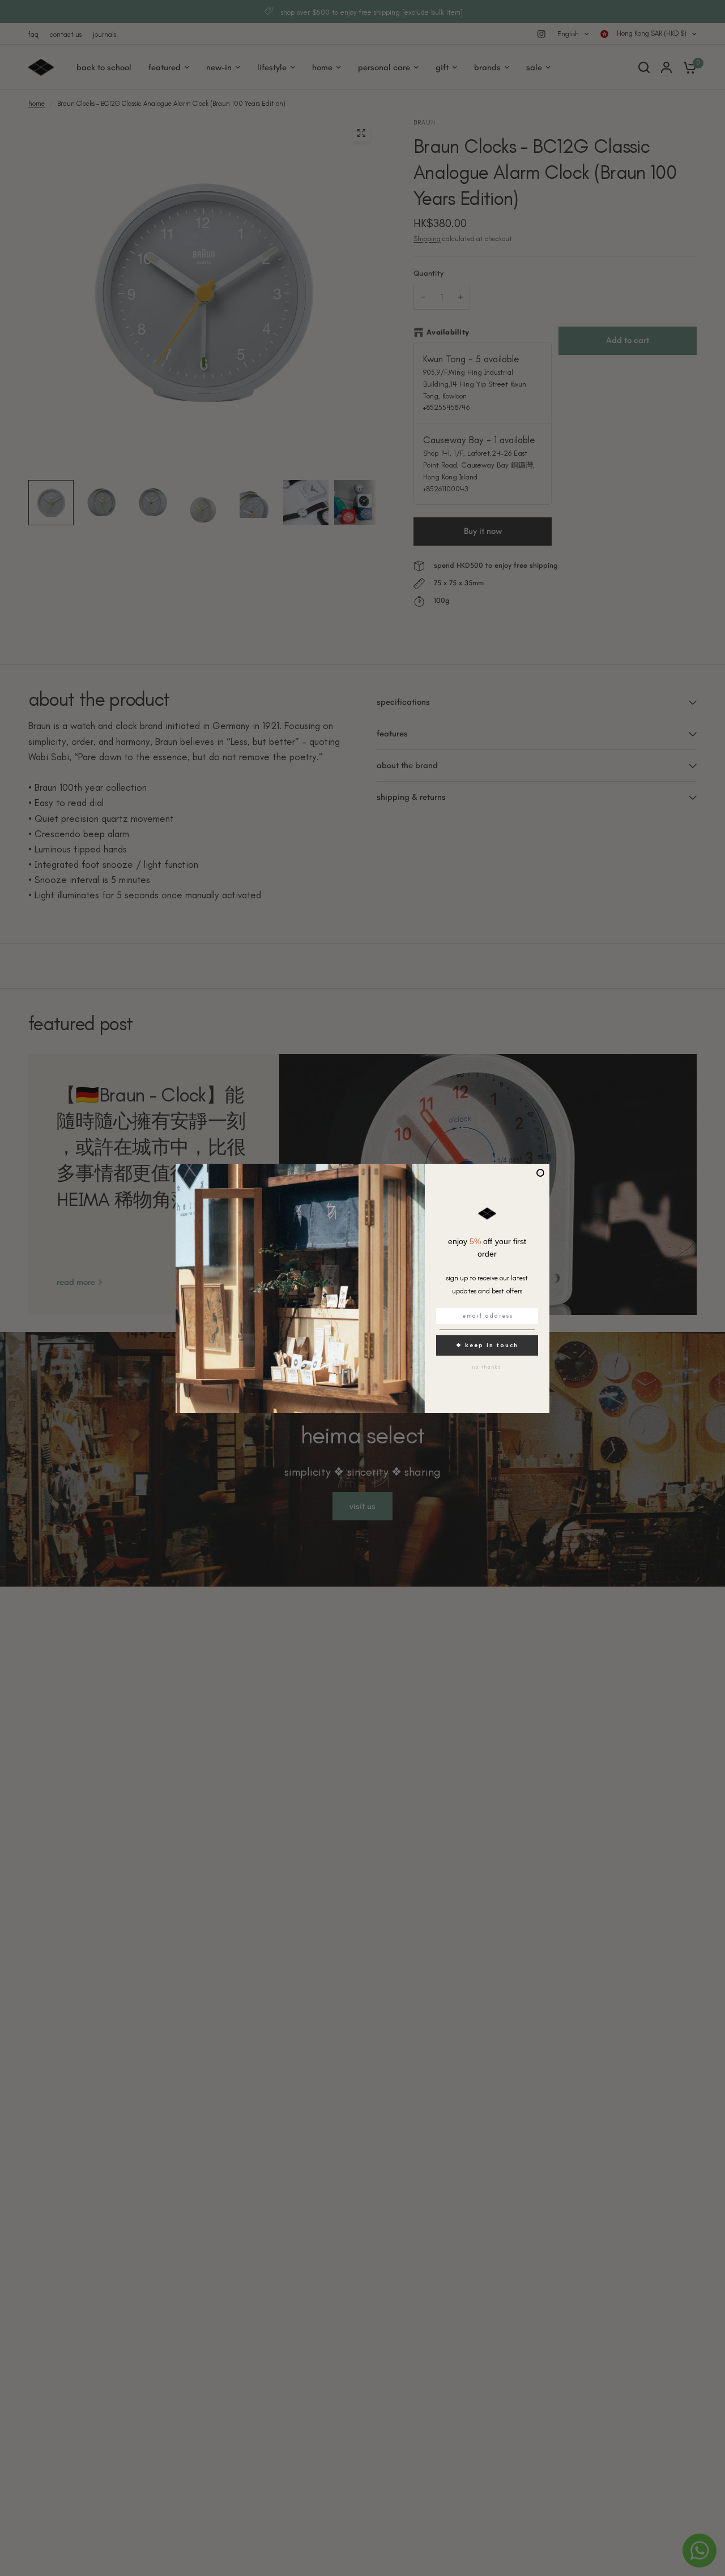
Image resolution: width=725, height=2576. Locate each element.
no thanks (487, 1367)
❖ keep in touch (487, 1345)
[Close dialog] (540, 1173)
